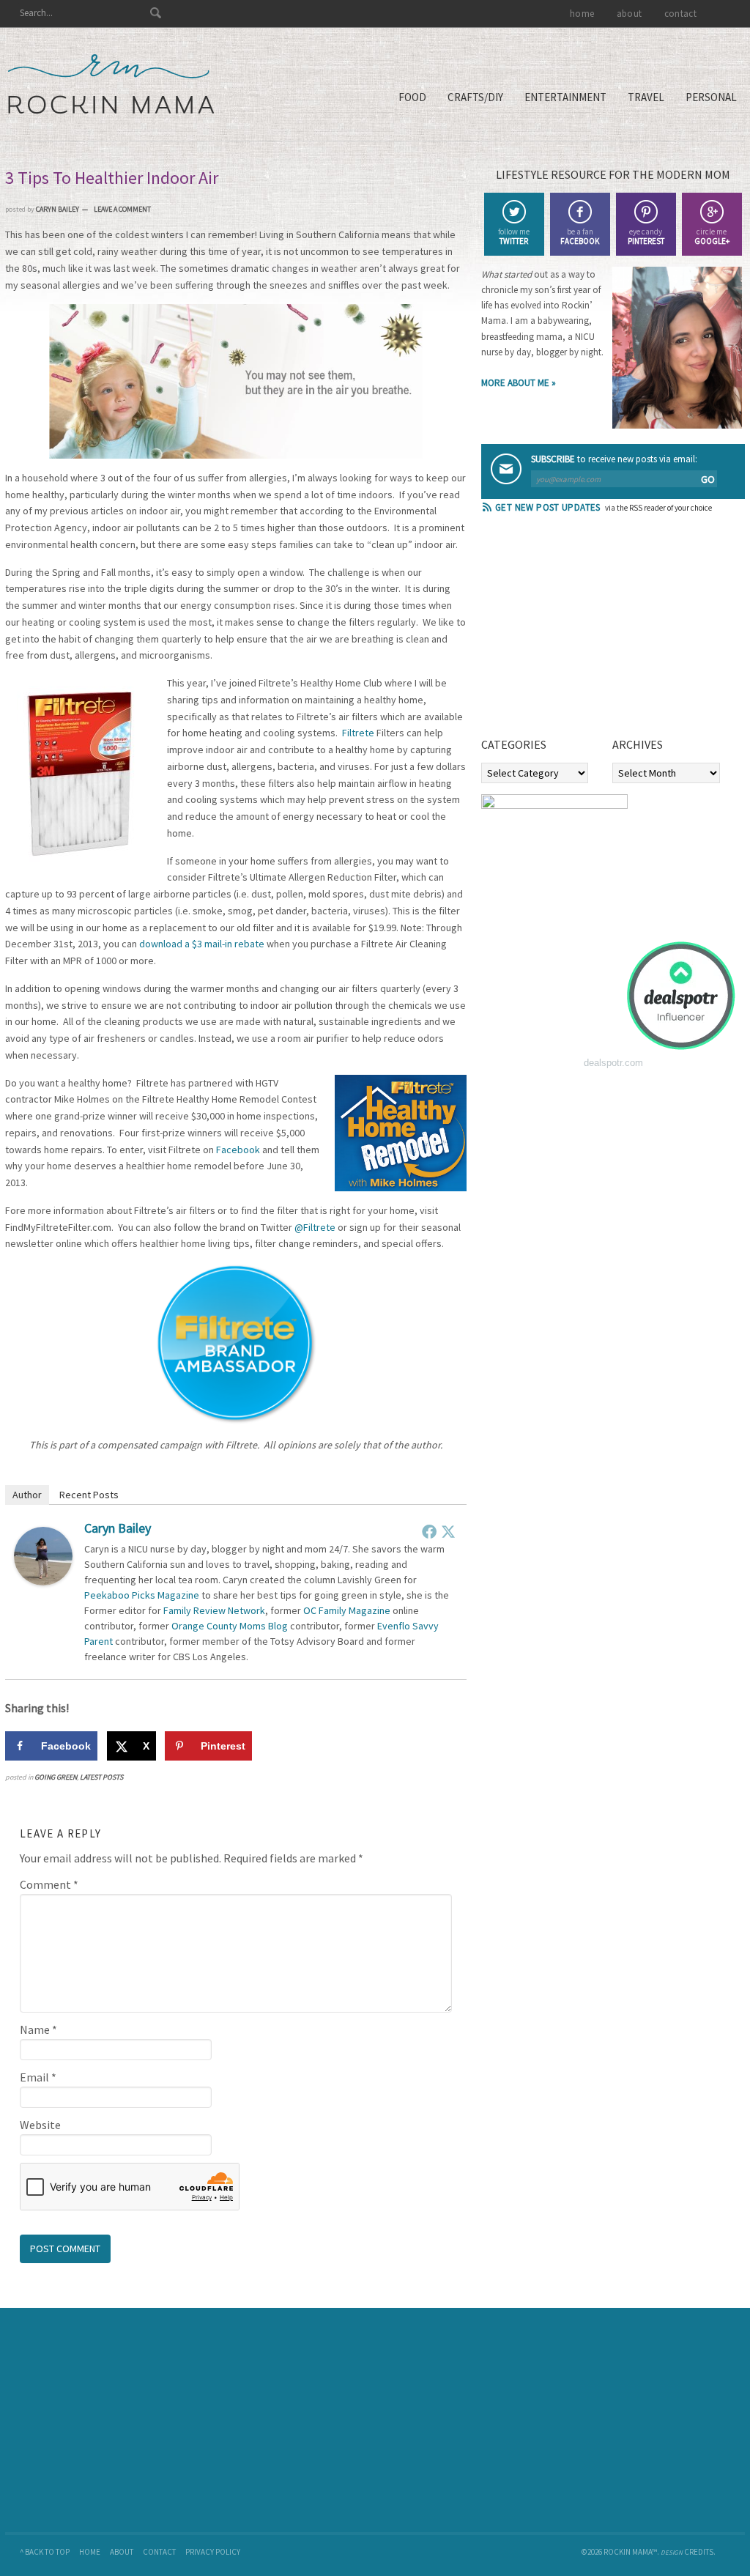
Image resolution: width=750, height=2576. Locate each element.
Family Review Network (214, 1610)
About (122, 2552)
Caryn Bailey (118, 1528)
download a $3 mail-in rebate (202, 944)
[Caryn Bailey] (43, 1581)
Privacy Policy (213, 2552)
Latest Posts (101, 1777)
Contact (159, 2552)
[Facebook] (429, 1531)
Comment (49, 1884)
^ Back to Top (45, 2552)
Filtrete (358, 733)
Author (27, 1495)
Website (40, 2125)
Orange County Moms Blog (230, 1626)
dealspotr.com (613, 1063)
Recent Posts (89, 1495)
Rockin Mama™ (111, 84)
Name (38, 2029)
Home (90, 2552)
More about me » (519, 383)
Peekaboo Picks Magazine (142, 1595)
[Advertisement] (591, 630)
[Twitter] (448, 1531)
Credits (699, 2552)
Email (38, 2077)
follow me (514, 236)
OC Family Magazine (347, 1610)
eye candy (646, 236)
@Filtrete (315, 1227)
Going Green (56, 1777)
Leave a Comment (122, 209)
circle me (712, 236)
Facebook (238, 1150)
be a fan (580, 236)
